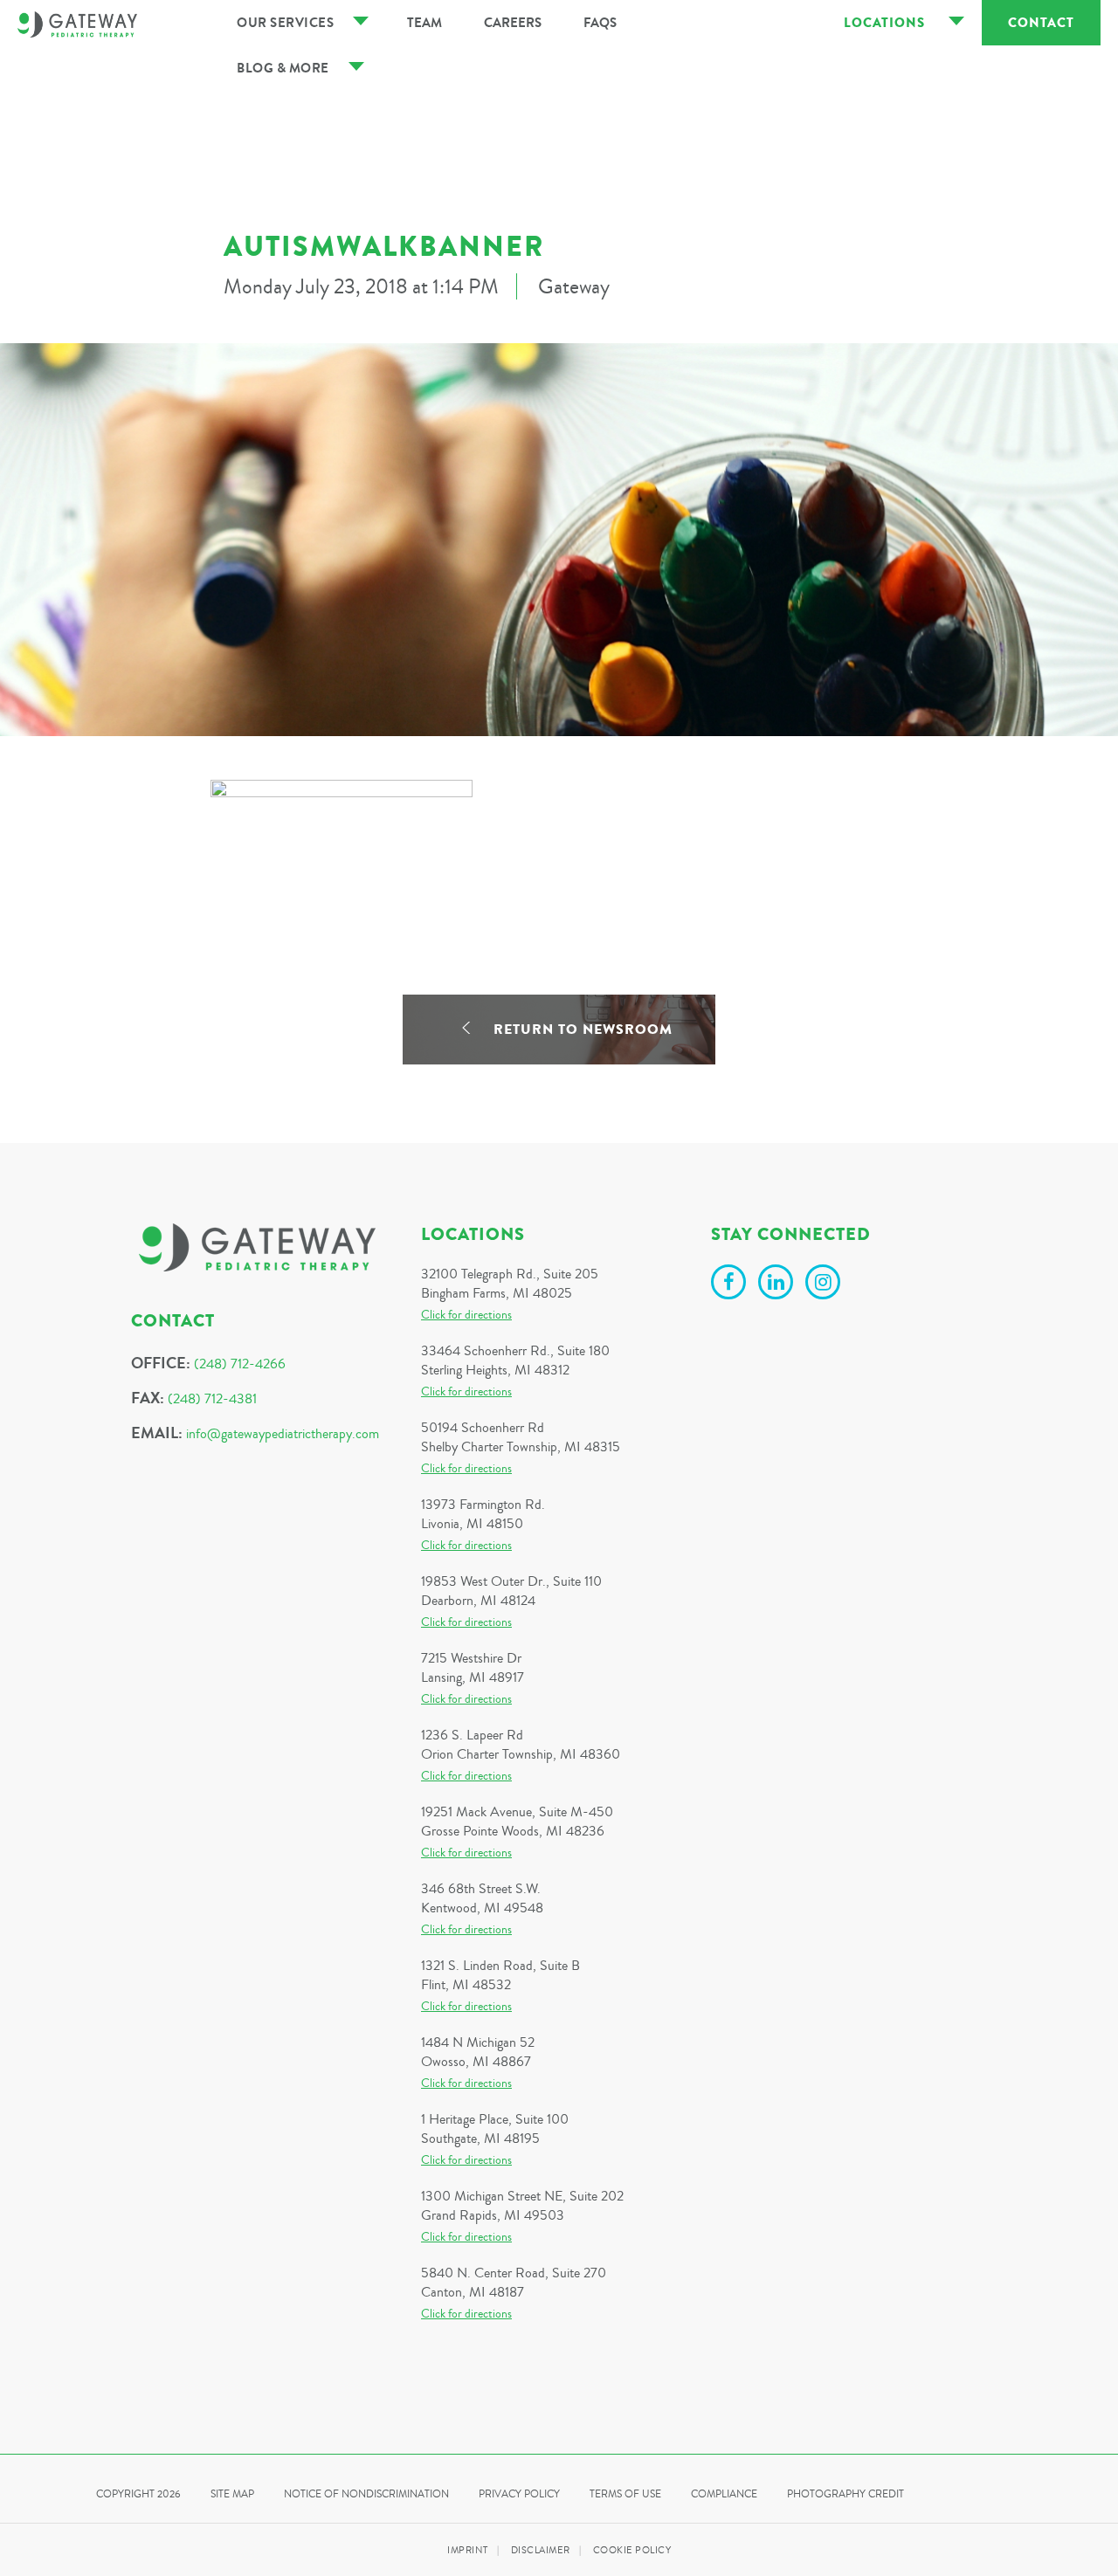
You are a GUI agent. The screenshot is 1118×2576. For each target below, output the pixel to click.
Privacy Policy (519, 2494)
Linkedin (778, 1285)
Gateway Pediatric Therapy (77, 24)
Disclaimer (541, 2550)
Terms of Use (625, 2494)
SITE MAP (232, 2494)
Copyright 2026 (138, 2494)
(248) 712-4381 (212, 1399)
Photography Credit (845, 2494)
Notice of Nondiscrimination (366, 2494)
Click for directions (466, 1315)
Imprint (468, 2550)
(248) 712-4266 (240, 1364)
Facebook (731, 1285)
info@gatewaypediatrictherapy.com (283, 1434)
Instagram (825, 1285)
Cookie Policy (632, 2550)
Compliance (724, 2494)
